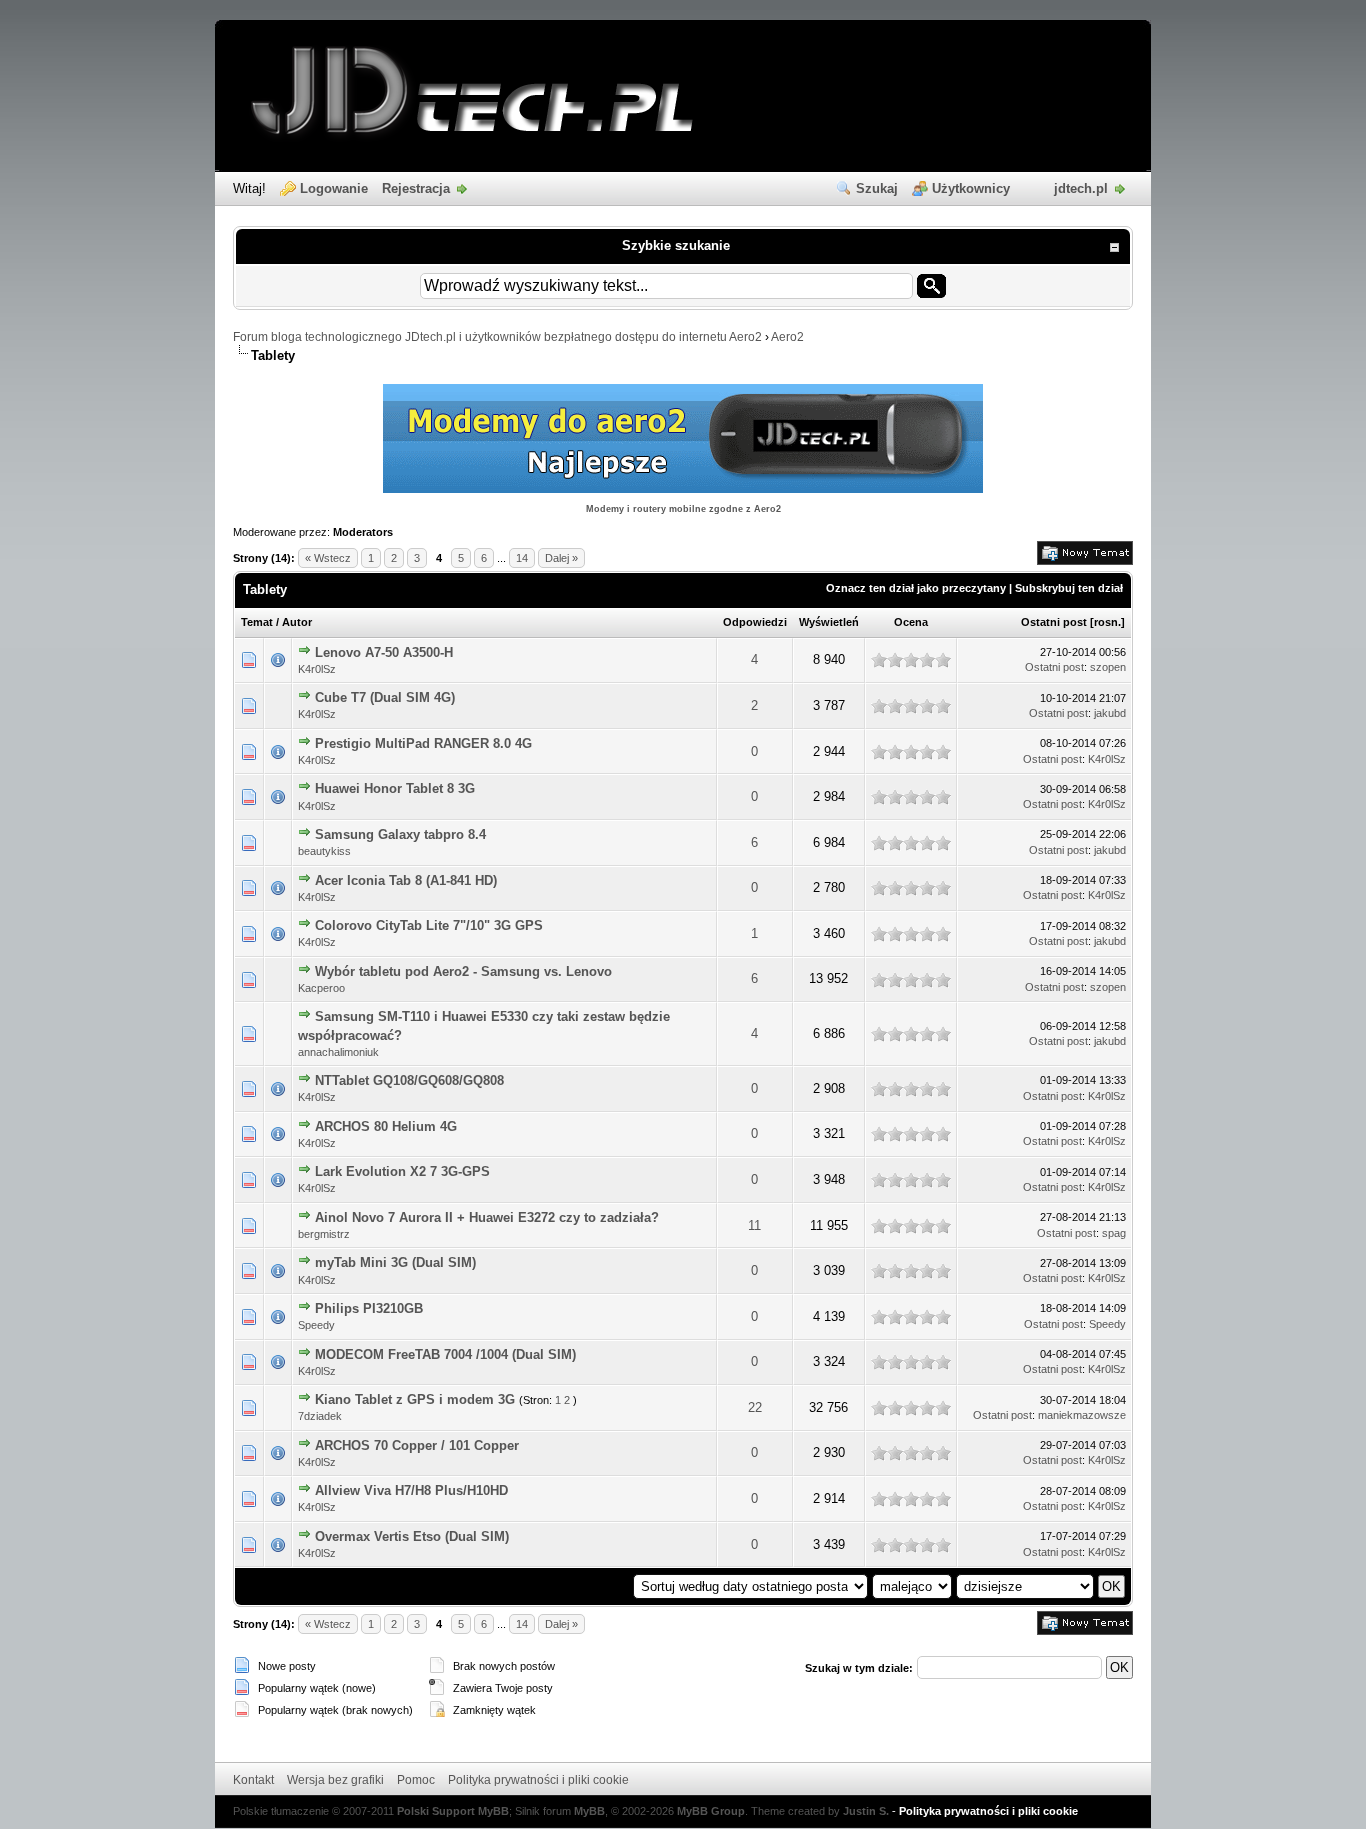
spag (1114, 1233)
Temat (257, 622)
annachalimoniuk (338, 1052)
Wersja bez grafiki (335, 1780)
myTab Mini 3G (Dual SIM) (395, 1262)
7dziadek (320, 1416)
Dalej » (561, 558)
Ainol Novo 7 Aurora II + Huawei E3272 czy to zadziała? (487, 1217)
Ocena (911, 622)
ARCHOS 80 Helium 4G (386, 1126)
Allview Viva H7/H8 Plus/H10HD (411, 1490)
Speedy (316, 1325)
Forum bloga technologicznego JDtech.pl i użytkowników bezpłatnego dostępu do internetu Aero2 (497, 337)
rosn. (1107, 622)
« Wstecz (328, 558)
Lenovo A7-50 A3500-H (384, 652)
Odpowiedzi (755, 622)
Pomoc (416, 1780)
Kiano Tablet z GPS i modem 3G (415, 1399)
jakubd (1110, 713)
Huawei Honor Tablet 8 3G (395, 788)
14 (522, 558)
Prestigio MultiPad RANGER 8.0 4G (423, 743)
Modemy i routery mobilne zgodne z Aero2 (683, 509)
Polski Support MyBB (453, 1811)
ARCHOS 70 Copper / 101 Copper (417, 1445)
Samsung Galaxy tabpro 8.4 (400, 834)
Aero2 (787, 337)
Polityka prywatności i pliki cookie (538, 1780)
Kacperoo (321, 988)
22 (755, 1407)
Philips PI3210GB (369, 1308)
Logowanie (334, 188)
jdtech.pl (1081, 188)
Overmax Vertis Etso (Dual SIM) (412, 1536)
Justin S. (866, 1811)
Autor (297, 622)
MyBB (589, 1811)
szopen (1108, 667)
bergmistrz (324, 1234)
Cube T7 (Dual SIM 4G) (385, 697)
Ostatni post (1054, 622)
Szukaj (877, 188)
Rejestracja (416, 188)
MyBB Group (711, 1811)
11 (754, 1225)
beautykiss (324, 851)
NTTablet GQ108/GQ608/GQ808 (409, 1080)
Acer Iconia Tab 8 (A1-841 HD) (406, 880)
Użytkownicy (971, 188)
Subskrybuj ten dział (1069, 588)
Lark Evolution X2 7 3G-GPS (402, 1171)
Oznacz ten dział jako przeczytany (916, 588)
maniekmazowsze (1082, 1415)
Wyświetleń (829, 622)
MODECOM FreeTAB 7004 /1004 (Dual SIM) (445, 1354)
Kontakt (253, 1780)
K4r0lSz (317, 669)
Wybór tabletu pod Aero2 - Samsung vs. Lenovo (463, 971)
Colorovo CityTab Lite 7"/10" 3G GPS (429, 925)
